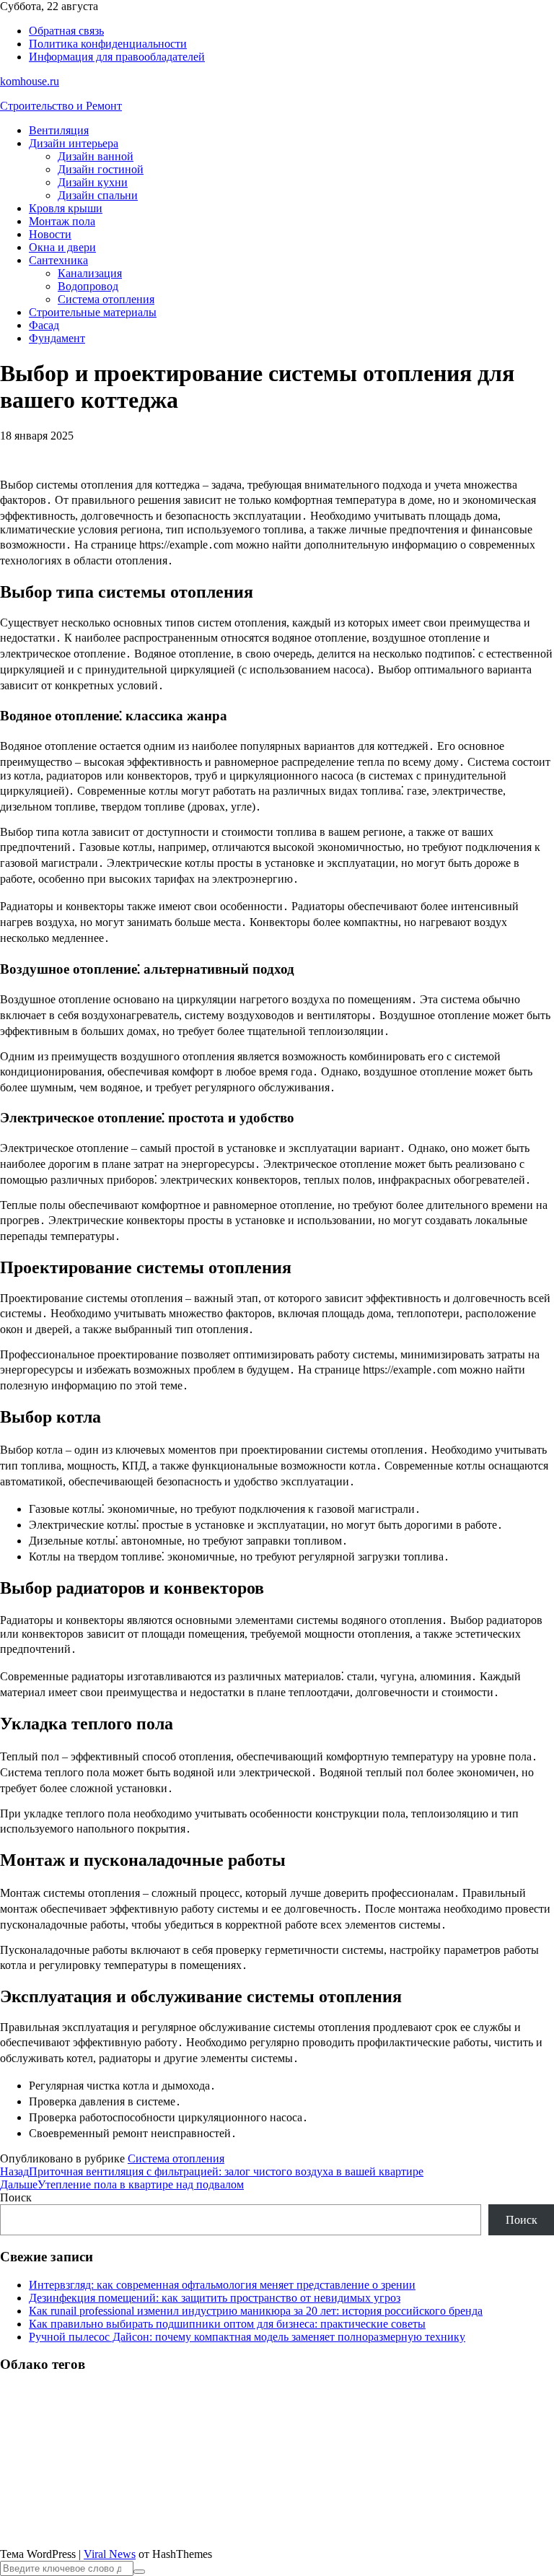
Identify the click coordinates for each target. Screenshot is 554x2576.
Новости (50, 234)
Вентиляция (59, 130)
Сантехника (58, 260)
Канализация (90, 273)
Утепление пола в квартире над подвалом (122, 2184)
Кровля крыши (66, 208)
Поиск (16, 2197)
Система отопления (106, 299)
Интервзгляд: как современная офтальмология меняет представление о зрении (222, 2285)
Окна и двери (62, 247)
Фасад (44, 325)
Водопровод (88, 286)
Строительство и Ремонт (61, 106)
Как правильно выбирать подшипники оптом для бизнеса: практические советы (227, 2324)
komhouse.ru (30, 81)
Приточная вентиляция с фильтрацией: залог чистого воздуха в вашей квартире (212, 2171)
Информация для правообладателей (117, 57)
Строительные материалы (93, 312)
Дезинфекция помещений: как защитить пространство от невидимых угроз (215, 2298)
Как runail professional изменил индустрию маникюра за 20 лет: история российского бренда (256, 2311)
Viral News (110, 2554)
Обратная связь (66, 31)
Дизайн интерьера (74, 143)
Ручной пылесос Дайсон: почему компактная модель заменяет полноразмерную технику (247, 2337)
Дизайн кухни (93, 182)
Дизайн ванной (96, 156)
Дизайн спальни (98, 195)
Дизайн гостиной (101, 169)
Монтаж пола (62, 221)
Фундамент (57, 338)
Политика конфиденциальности (108, 44)
